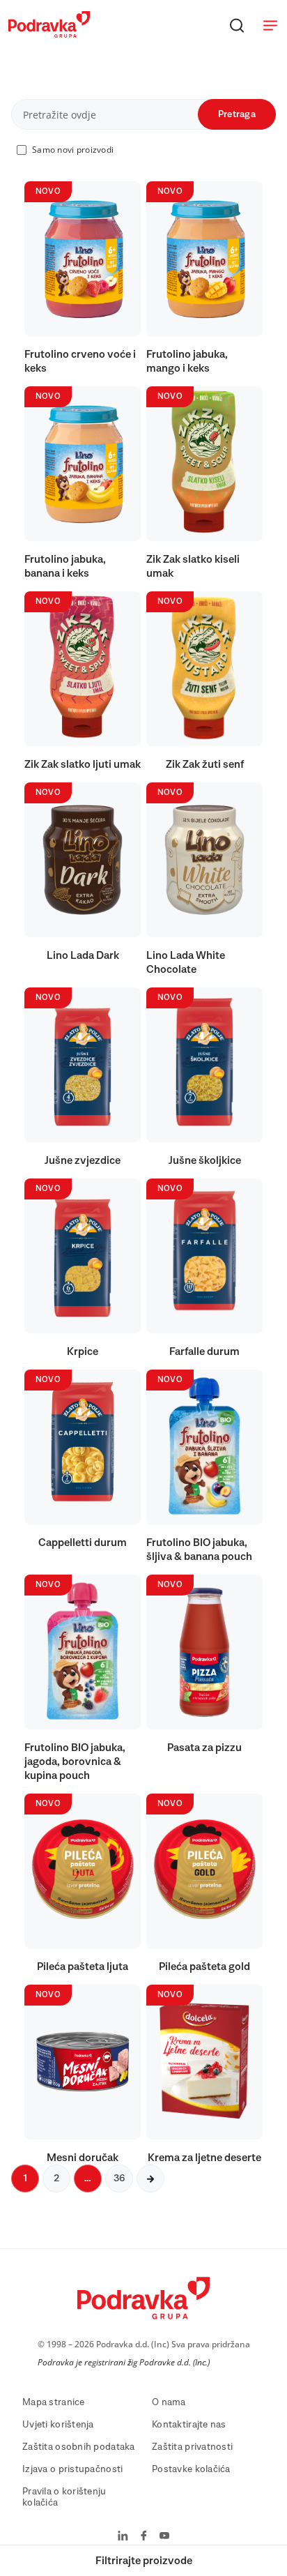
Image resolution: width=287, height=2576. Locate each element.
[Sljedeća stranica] (150, 2179)
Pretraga (237, 114)
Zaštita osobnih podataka (79, 2447)
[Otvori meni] (270, 25)
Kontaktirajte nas (189, 2425)
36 (119, 2179)
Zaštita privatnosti (192, 2447)
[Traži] (237, 25)
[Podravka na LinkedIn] (123, 2537)
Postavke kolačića (191, 2469)
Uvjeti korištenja (58, 2425)
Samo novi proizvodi (73, 150)
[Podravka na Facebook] (144, 2537)
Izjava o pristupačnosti (72, 2469)
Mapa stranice (54, 2402)
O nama (169, 2402)
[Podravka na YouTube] (164, 2537)
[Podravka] (49, 34)
